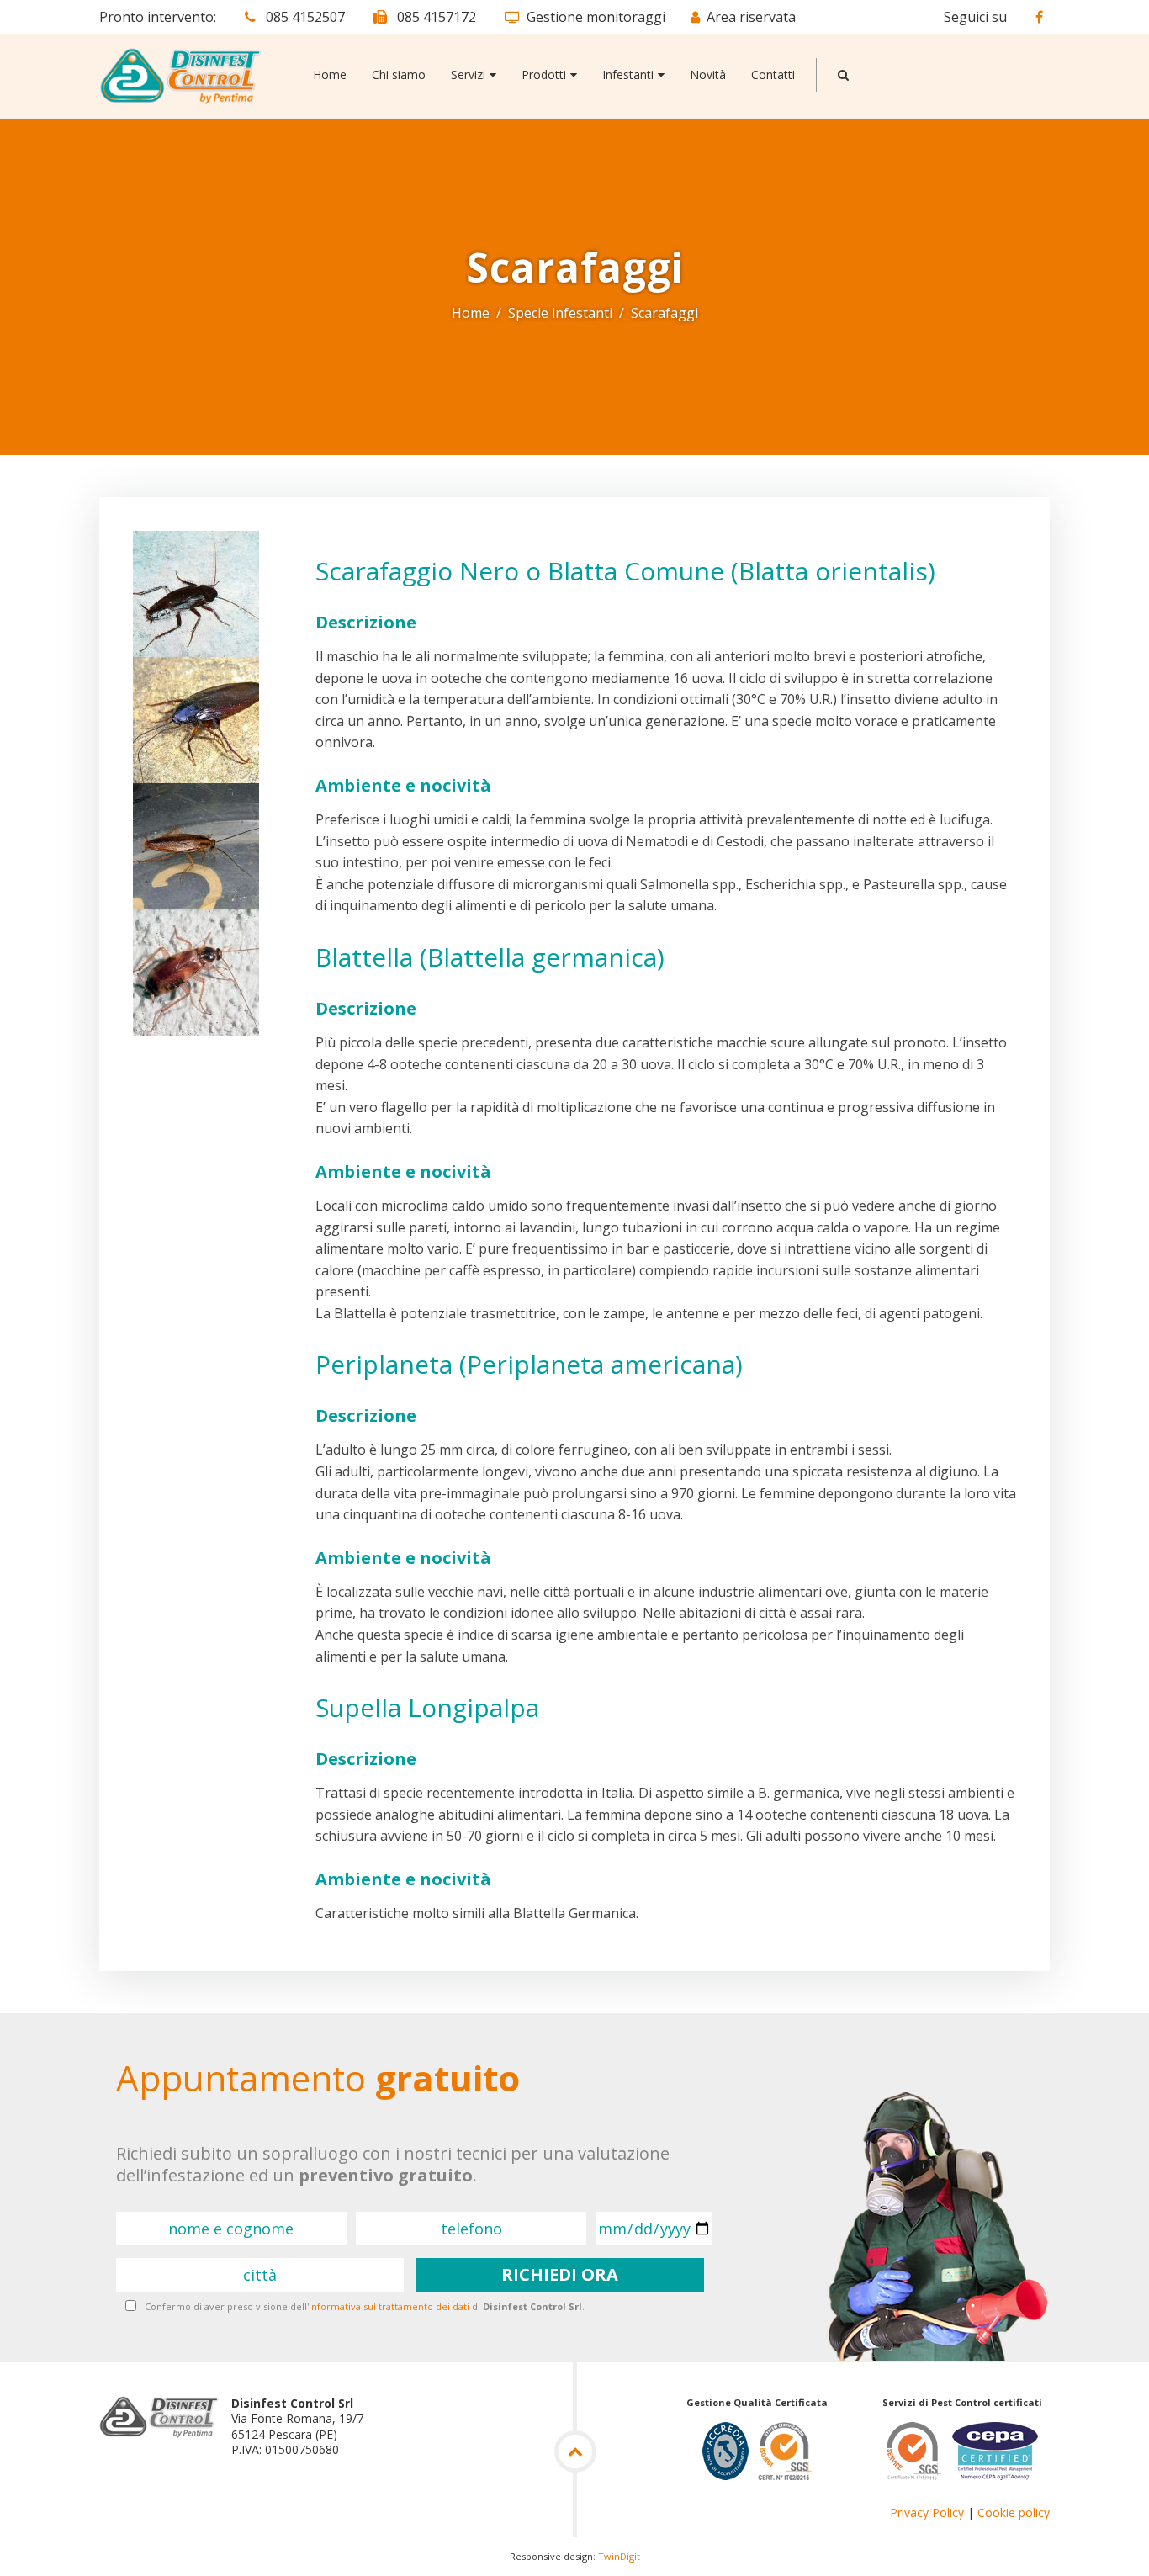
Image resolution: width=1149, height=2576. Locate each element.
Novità (708, 74)
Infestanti (628, 74)
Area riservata (751, 17)
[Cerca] (843, 75)
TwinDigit (619, 2556)
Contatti (773, 74)
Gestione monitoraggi (596, 17)
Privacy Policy (927, 2512)
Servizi (468, 74)
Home (330, 74)
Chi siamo (399, 74)
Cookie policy (1014, 2512)
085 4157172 (435, 17)
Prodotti (544, 74)
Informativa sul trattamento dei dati (389, 2306)
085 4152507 (304, 17)
